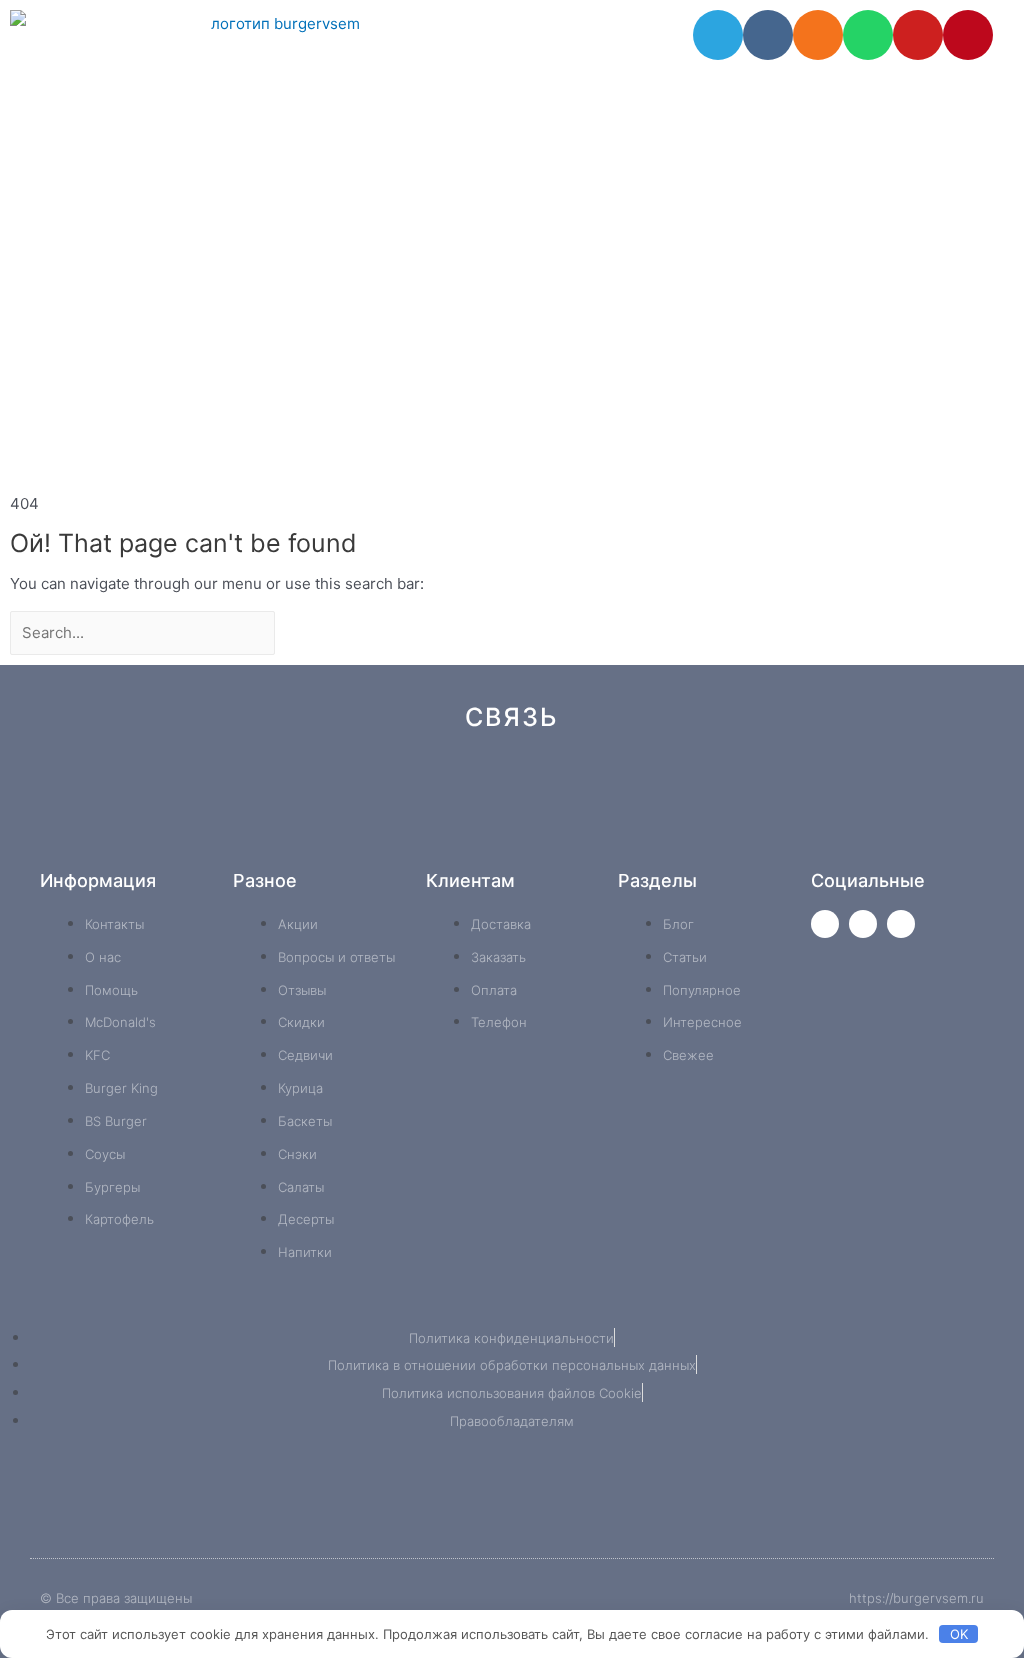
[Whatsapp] (868, 35)
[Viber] (746, 828)
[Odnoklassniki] (818, 35)
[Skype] (679, 828)
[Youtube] (918, 35)
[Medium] (545, 828)
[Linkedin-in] (612, 828)
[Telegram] (718, 35)
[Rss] (813, 828)
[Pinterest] (968, 35)
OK (959, 1634)
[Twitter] (825, 924)
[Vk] (768, 35)
